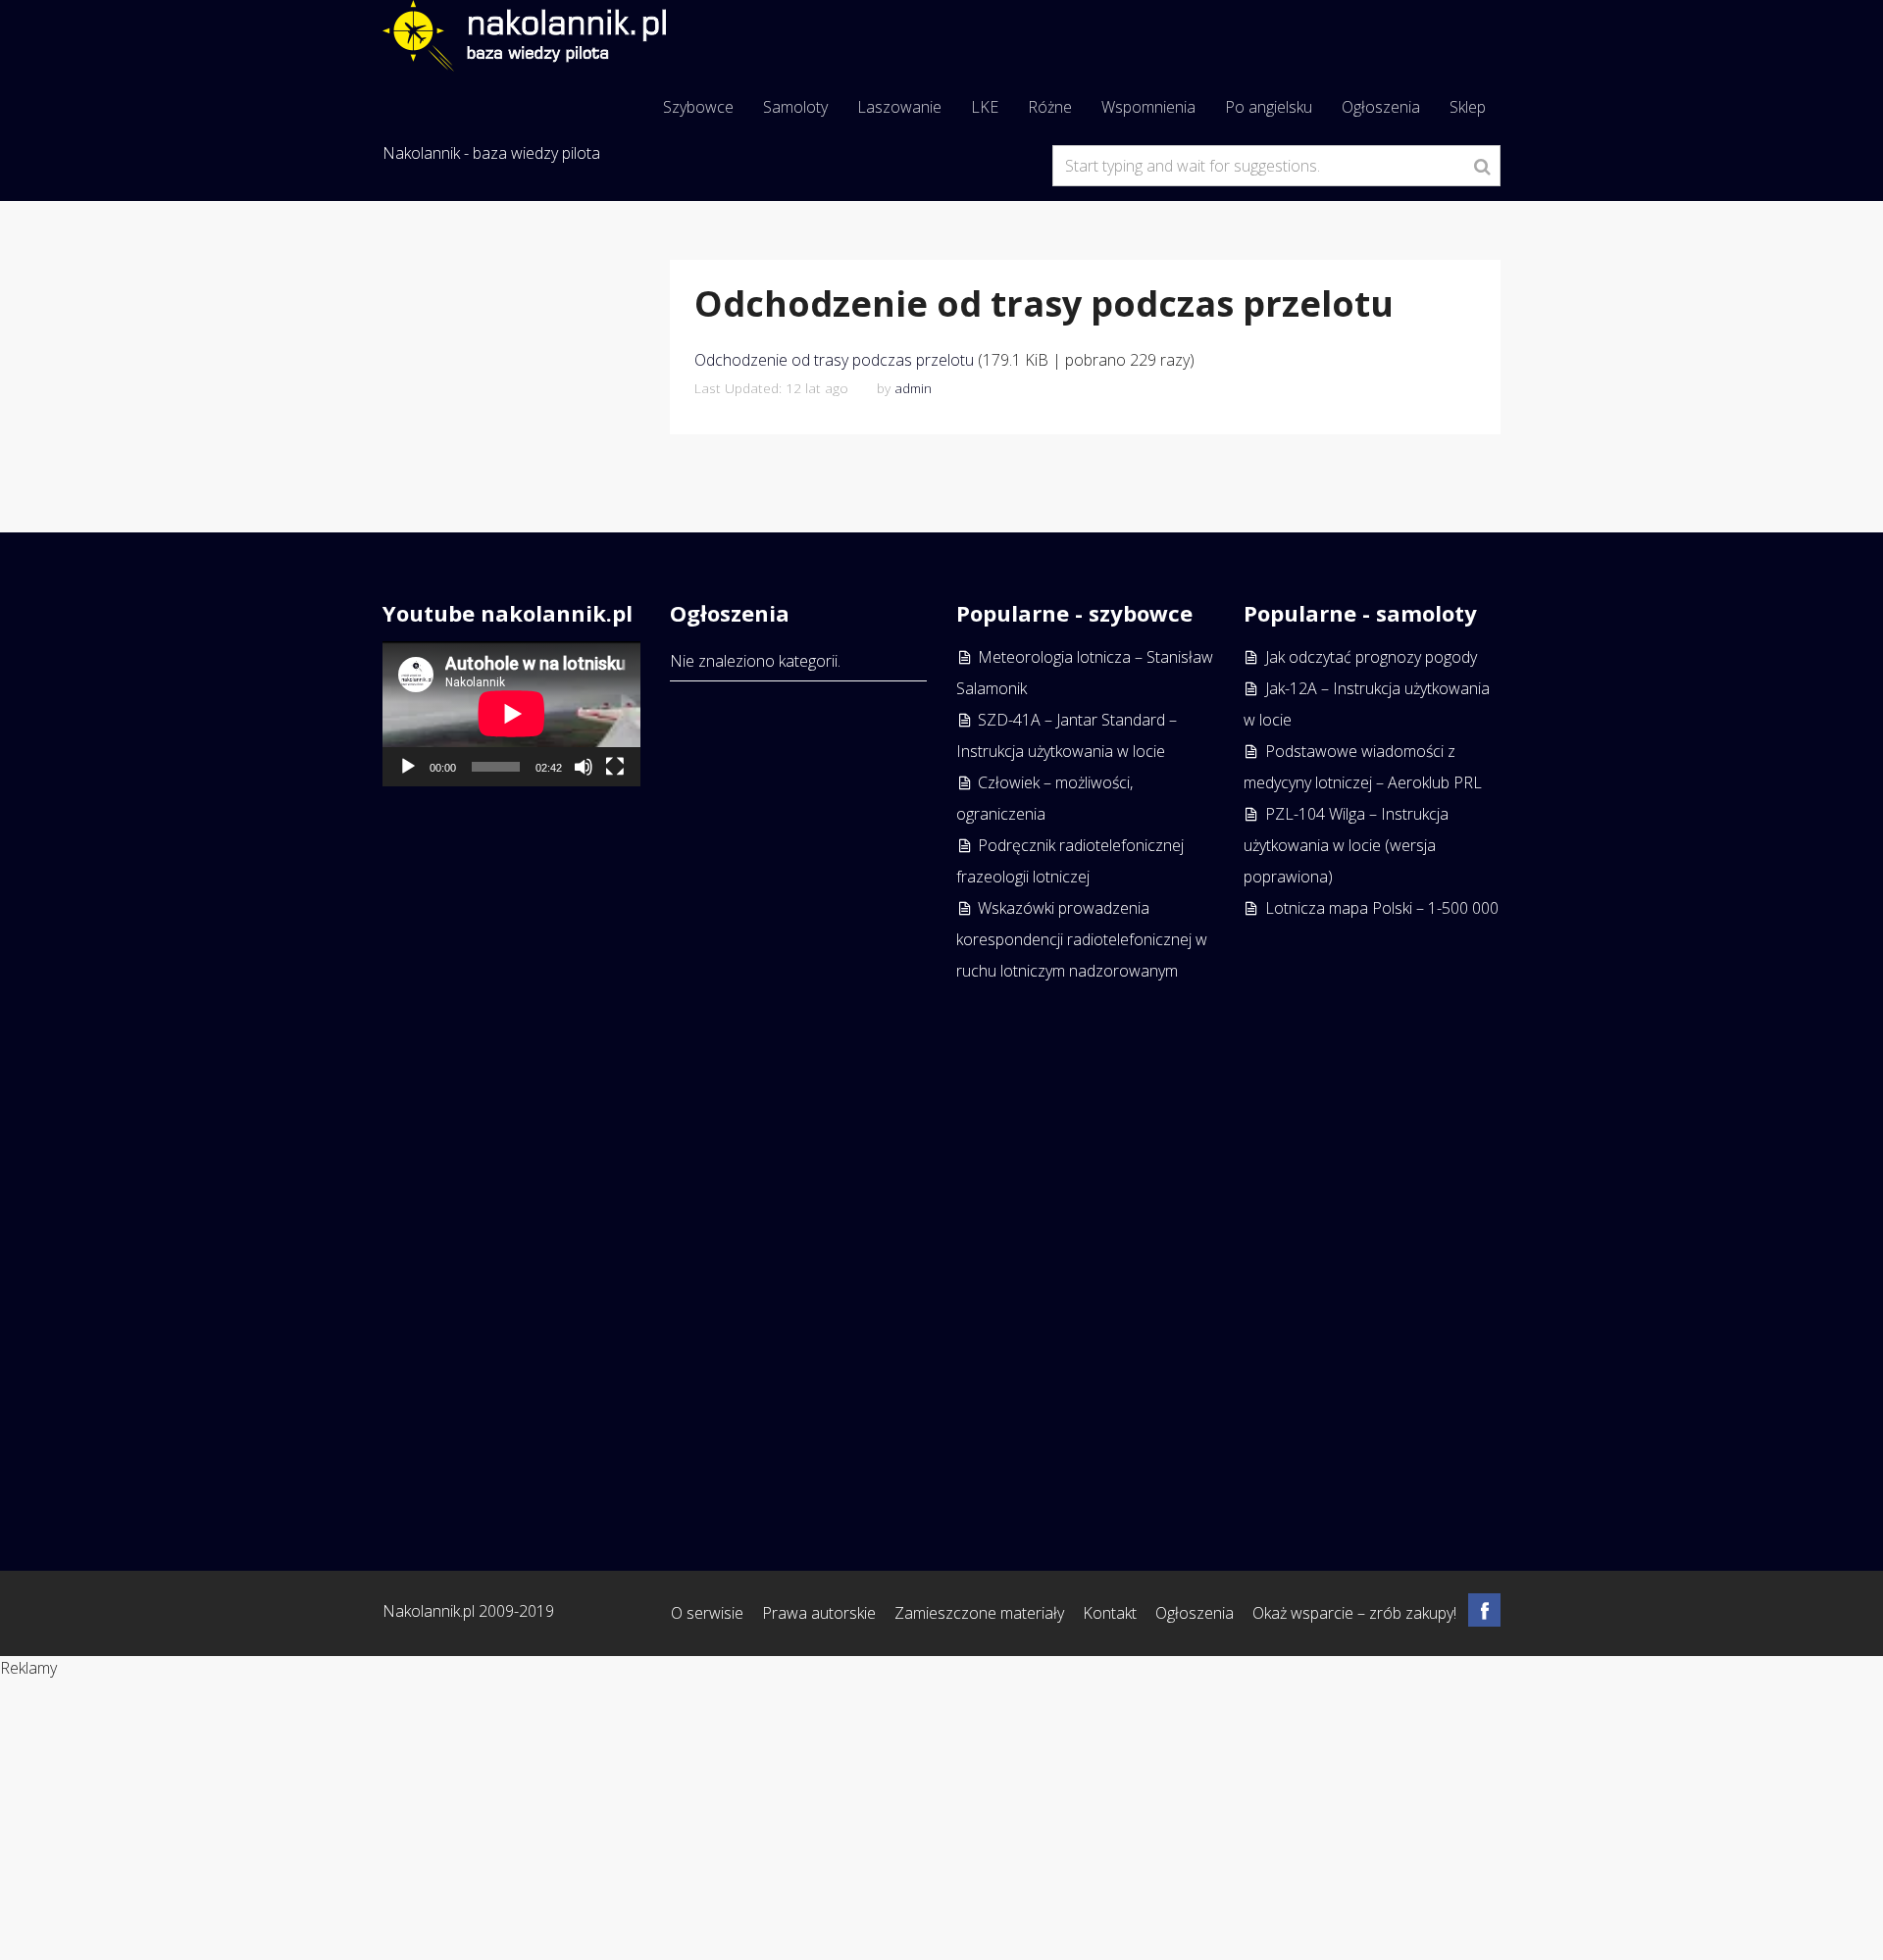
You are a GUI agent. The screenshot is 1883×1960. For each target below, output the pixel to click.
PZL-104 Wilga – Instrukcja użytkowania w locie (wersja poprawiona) (1346, 845)
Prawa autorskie (819, 1613)
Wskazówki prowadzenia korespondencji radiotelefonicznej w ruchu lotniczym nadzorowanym (1082, 939)
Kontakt (1110, 1613)
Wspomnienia (1148, 107)
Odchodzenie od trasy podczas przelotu (834, 360)
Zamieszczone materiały (979, 1613)
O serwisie (707, 1613)
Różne (1050, 107)
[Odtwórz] (408, 767)
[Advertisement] (1373, 1218)
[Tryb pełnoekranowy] (615, 767)
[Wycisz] (584, 767)
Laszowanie (899, 107)
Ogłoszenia (1381, 107)
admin (913, 388)
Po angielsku (1269, 107)
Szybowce (698, 107)
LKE (985, 107)
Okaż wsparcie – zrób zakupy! (1354, 1613)
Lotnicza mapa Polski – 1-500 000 (1382, 908)
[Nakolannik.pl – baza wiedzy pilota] (524, 33)
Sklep (1468, 107)
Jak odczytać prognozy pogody (1371, 657)
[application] (511, 714)
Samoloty (795, 107)
